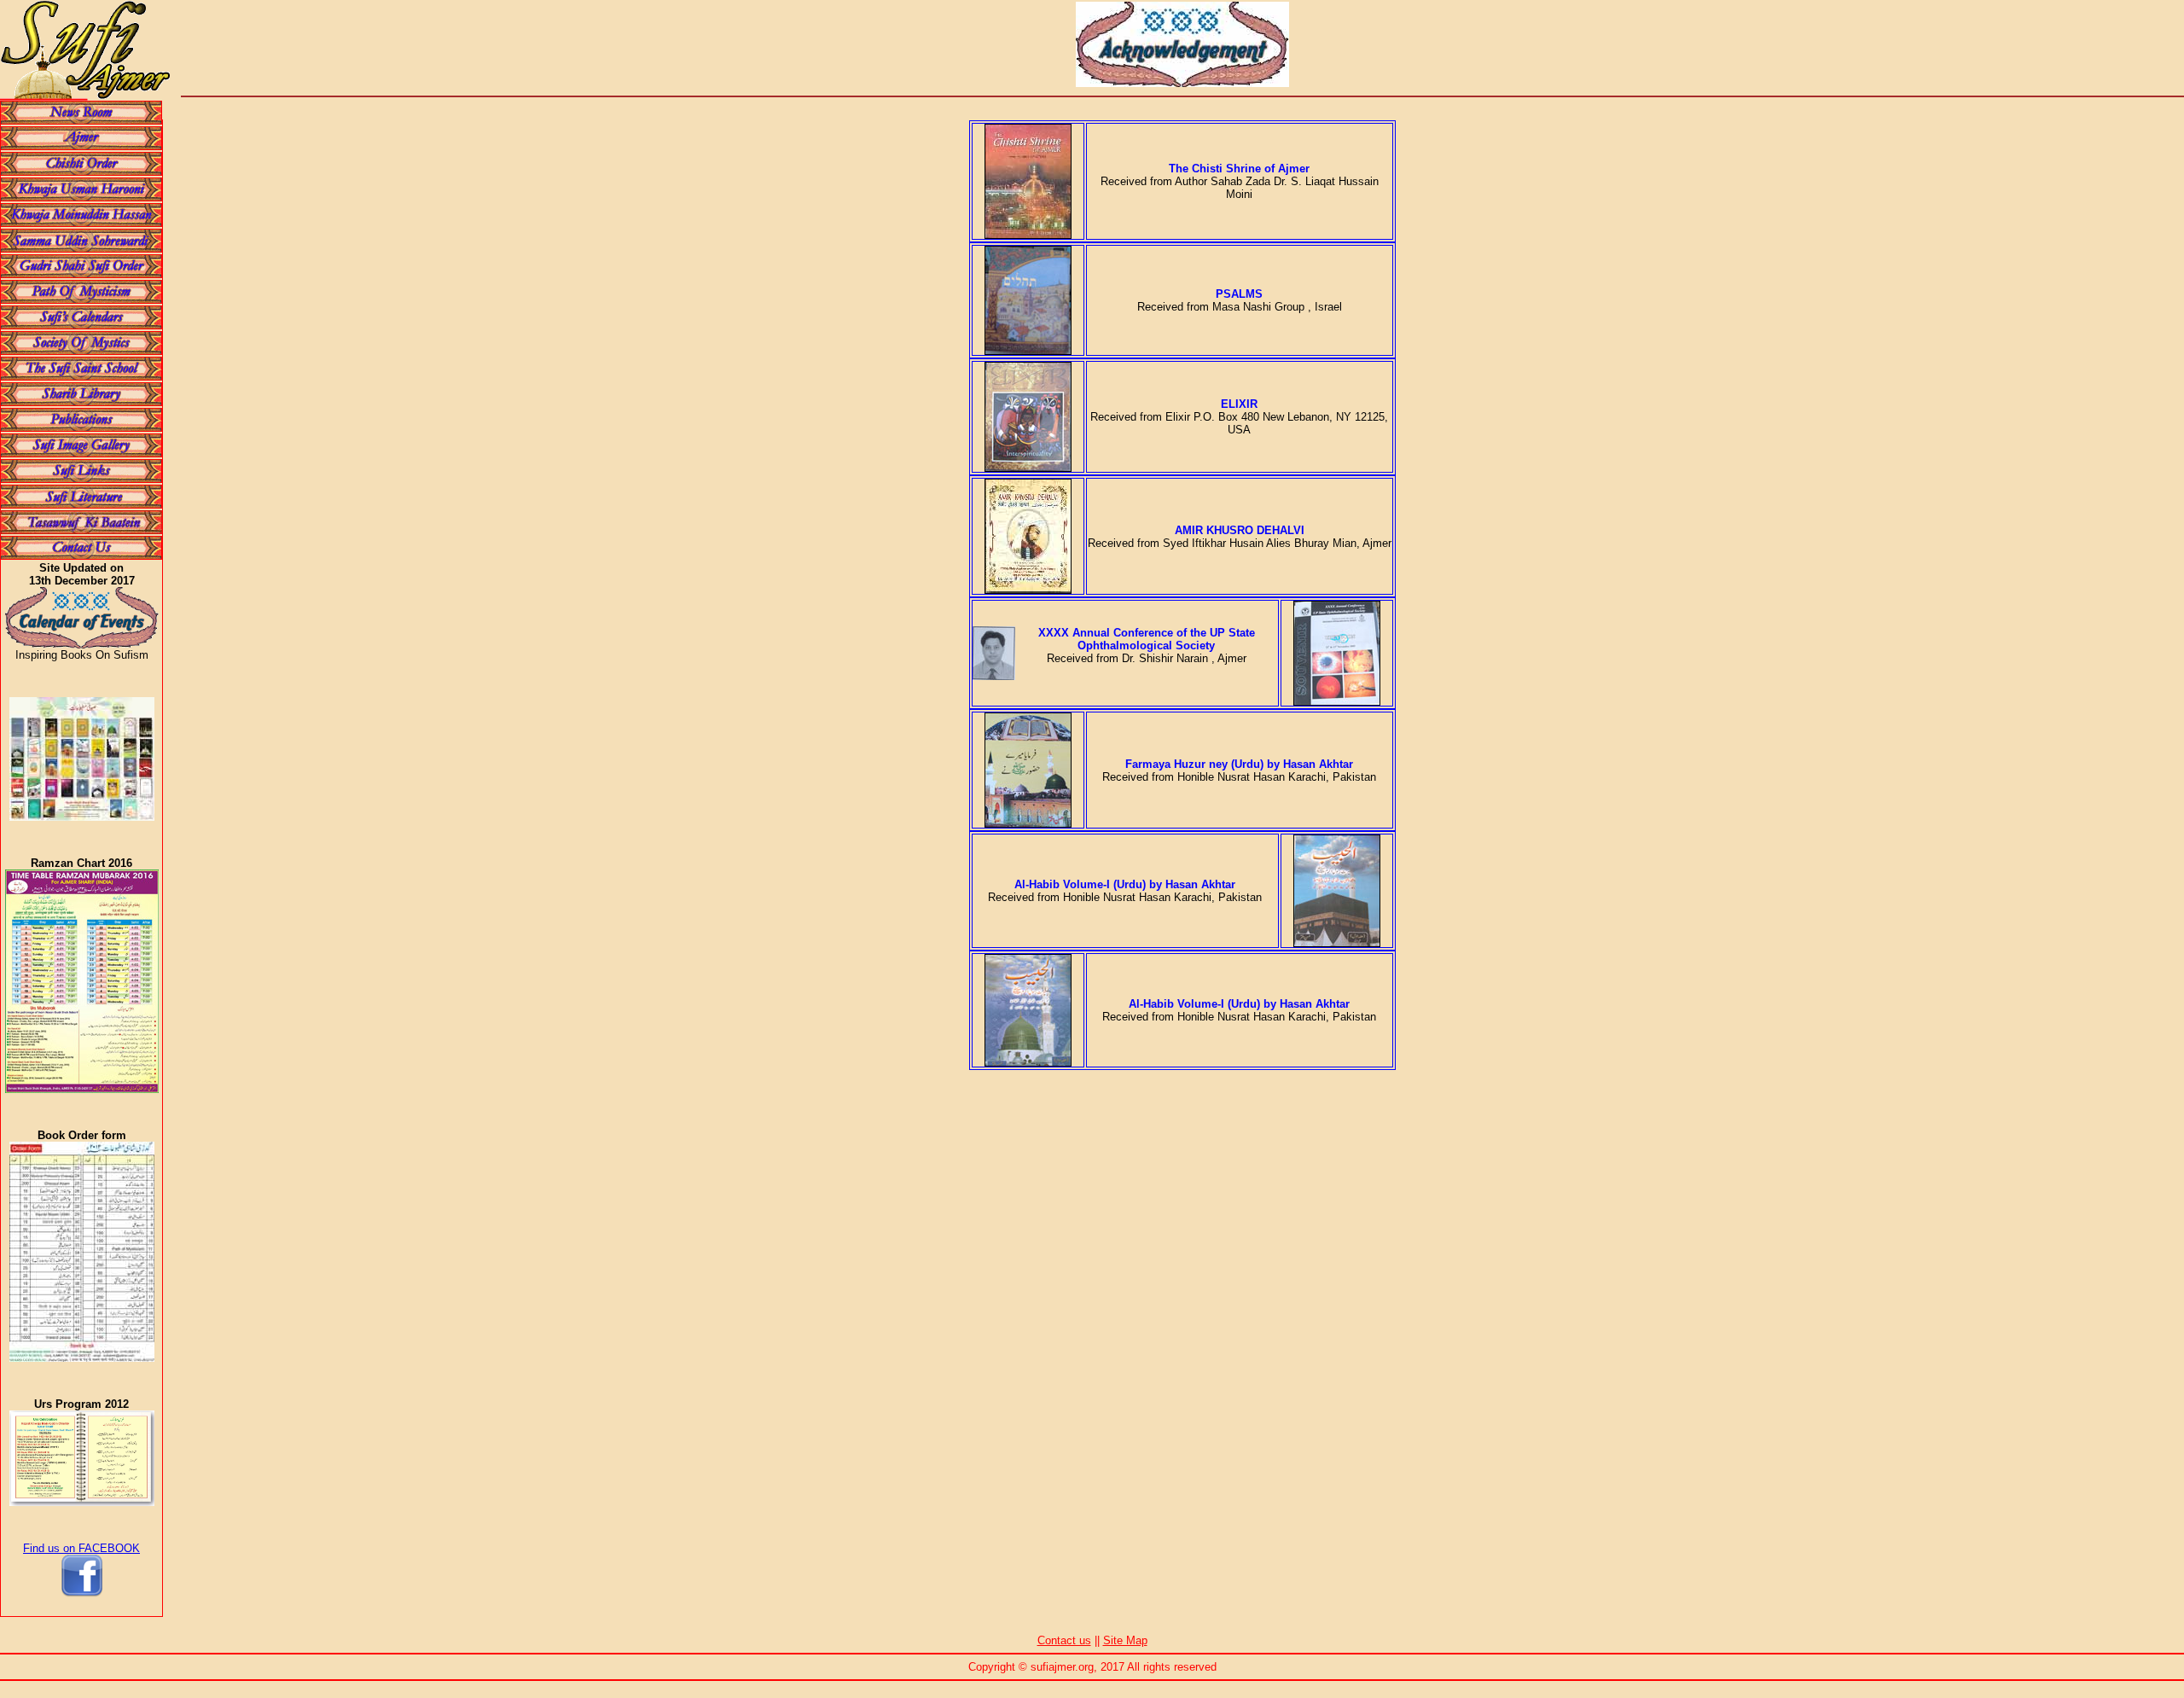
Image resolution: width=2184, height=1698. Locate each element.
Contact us (1064, 1640)
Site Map (1125, 1640)
